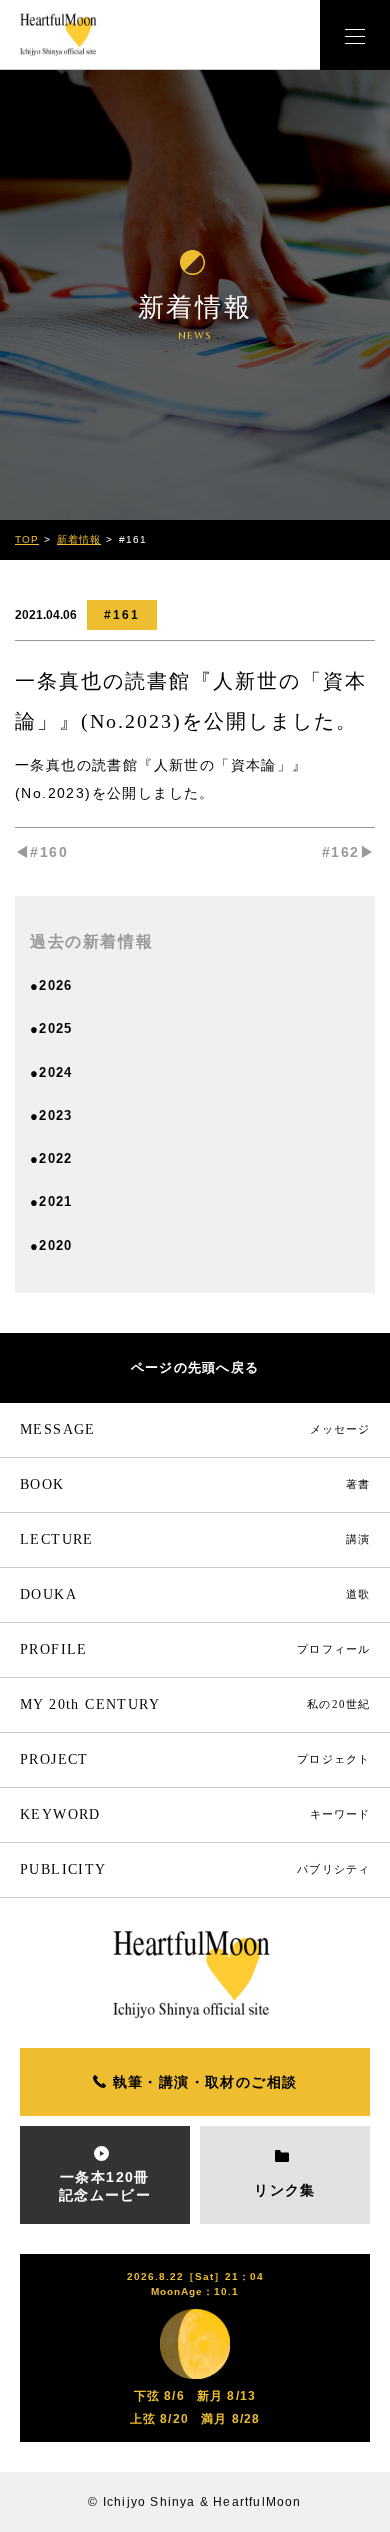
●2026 (51, 985)
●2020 (51, 1245)
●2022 (51, 1158)
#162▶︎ (348, 852)
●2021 (51, 1201)
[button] (355, 35)
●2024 (51, 1072)
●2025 (51, 1028)
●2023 (51, 1115)
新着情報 (79, 539)
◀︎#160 (41, 852)
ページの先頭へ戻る (195, 1367)
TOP (27, 539)
